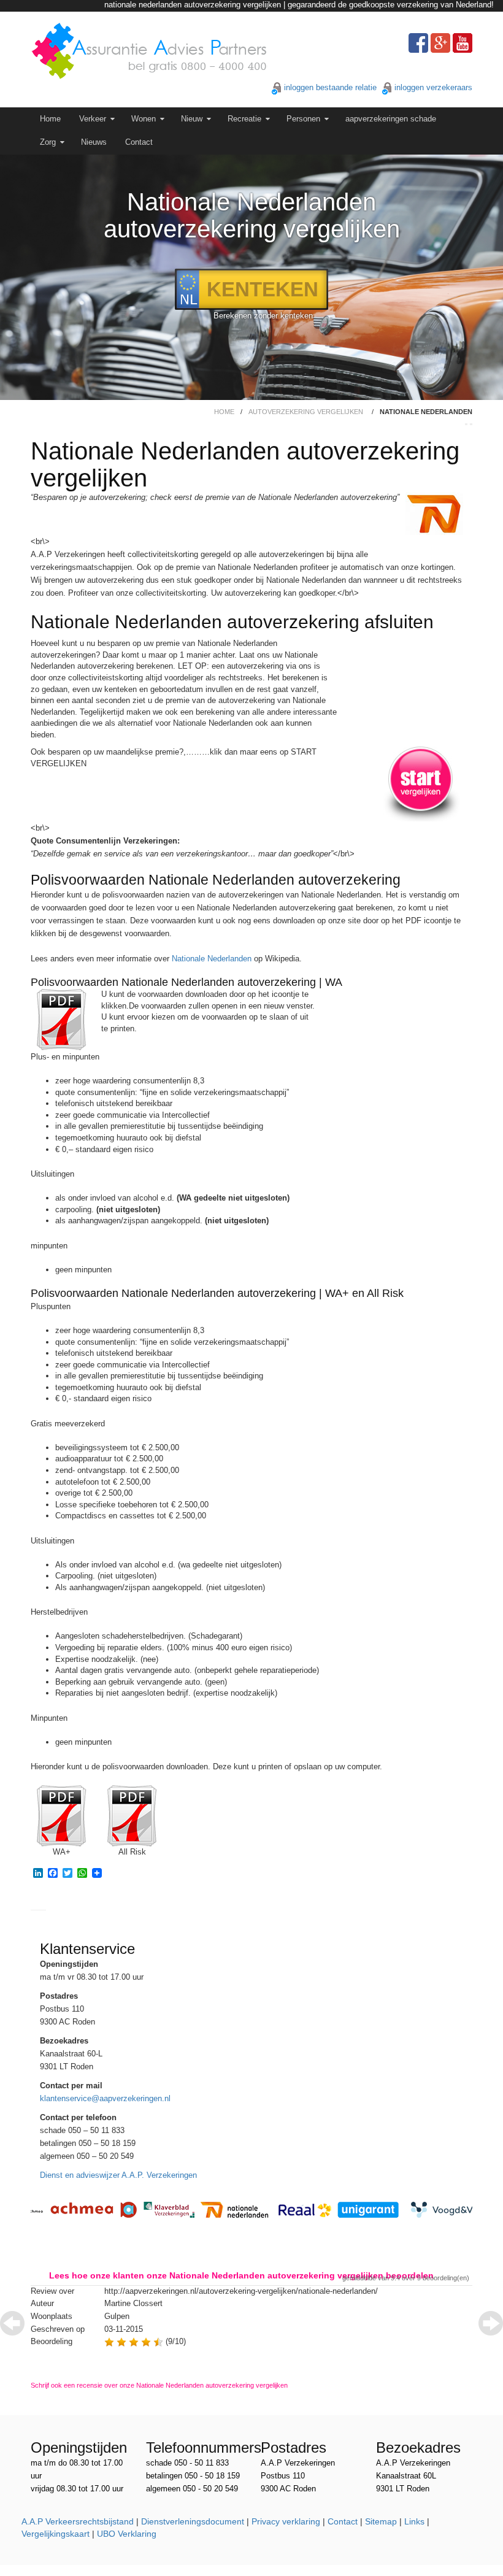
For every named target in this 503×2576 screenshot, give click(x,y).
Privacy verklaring (286, 2521)
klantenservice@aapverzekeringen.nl (105, 2098)
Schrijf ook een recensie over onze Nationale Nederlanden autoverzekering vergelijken (159, 2385)
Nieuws (94, 142)
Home (50, 119)
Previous (12, 2323)
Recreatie (244, 119)
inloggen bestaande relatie (330, 87)
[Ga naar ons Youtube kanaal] (463, 43)
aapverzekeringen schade (391, 119)
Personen (303, 119)
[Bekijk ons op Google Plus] (440, 43)
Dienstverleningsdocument (193, 2521)
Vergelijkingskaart (56, 2534)
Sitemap (381, 2521)
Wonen (144, 119)
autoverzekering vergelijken (306, 412)
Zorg (48, 142)
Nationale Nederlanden (212, 959)
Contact (139, 142)
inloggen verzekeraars (433, 87)
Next (491, 2323)
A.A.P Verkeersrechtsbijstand (78, 2521)
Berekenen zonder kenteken (263, 316)
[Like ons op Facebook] (418, 43)
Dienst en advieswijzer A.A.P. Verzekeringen (118, 2175)
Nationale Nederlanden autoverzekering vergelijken (252, 215)
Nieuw (192, 119)
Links (414, 2521)
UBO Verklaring (127, 2534)
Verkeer (93, 119)
